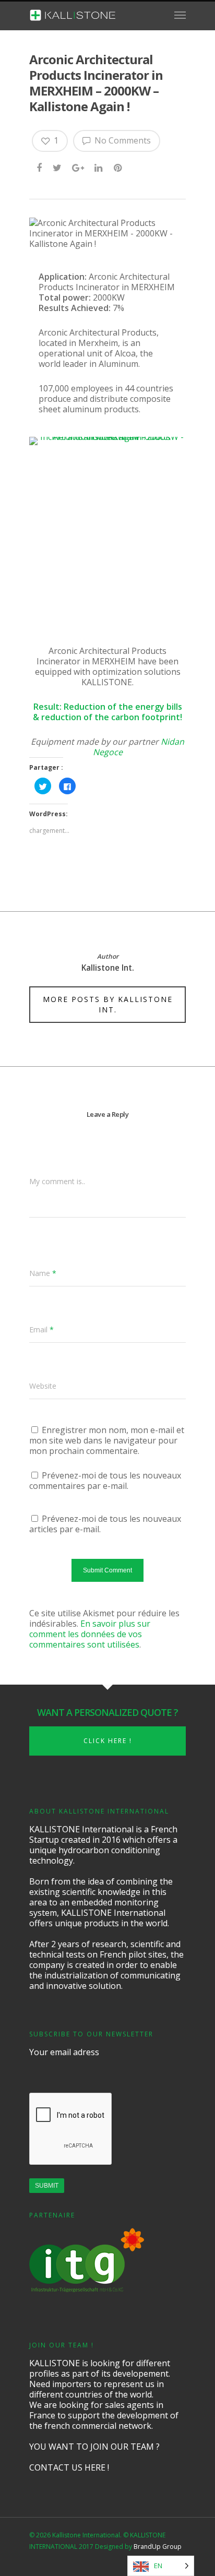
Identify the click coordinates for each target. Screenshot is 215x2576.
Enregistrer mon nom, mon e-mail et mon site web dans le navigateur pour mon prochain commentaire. (107, 1440)
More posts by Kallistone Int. (108, 1004)
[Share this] (40, 168)
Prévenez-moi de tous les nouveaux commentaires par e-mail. (105, 1481)
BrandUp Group (158, 2547)
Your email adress (64, 2052)
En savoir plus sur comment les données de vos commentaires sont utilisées (90, 1634)
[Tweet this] (58, 168)
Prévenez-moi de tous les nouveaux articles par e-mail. (105, 1524)
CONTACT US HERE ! (69, 2467)
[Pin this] (119, 168)
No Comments (122, 140)
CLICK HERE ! (108, 1741)
